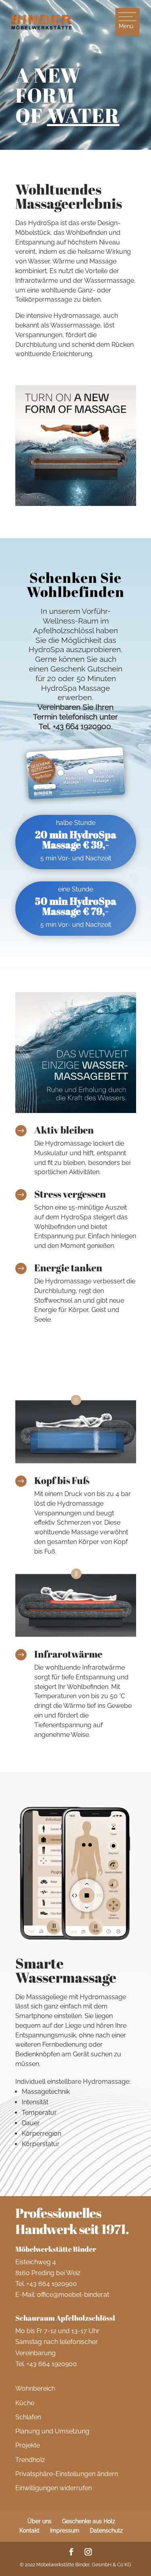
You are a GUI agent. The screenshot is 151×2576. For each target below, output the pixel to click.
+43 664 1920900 (52, 2284)
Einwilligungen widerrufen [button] (54, 2488)
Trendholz (30, 2460)
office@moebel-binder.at (73, 2295)
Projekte (28, 2445)
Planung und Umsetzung (52, 2431)
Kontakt (29, 2530)
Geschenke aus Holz (89, 2521)
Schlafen (28, 2417)
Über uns (39, 2521)
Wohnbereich (35, 2388)
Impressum (65, 2530)
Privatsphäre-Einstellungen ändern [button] (67, 2474)
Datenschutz (106, 2530)
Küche (25, 2403)
